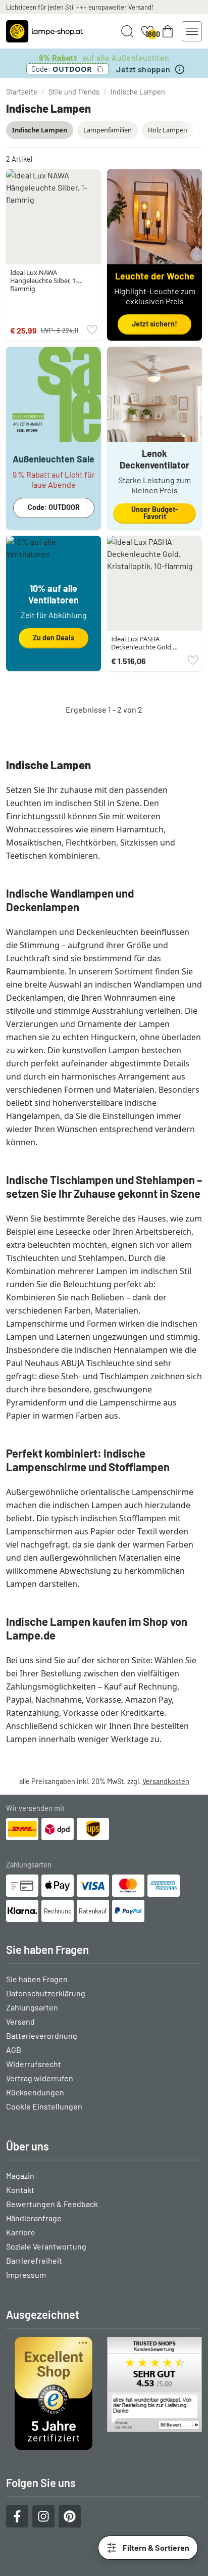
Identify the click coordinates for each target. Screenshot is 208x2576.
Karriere (21, 2232)
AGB (14, 2050)
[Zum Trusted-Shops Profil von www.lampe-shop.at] (104, 2394)
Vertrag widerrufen (40, 2078)
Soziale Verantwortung (46, 2246)
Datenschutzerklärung (46, 1993)
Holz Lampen (168, 130)
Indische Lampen (138, 92)
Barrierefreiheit (34, 2260)
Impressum (26, 2275)
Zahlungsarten (32, 2007)
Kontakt (20, 2190)
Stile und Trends (74, 92)
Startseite (22, 92)
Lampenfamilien (108, 130)
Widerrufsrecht (34, 2064)
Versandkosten (166, 1781)
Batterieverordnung (42, 2035)
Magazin (20, 2175)
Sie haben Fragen (37, 1979)
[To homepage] (44, 31)
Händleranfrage (34, 2218)
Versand (20, 2021)
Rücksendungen (35, 2092)
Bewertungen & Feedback (52, 2204)
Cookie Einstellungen (44, 2106)
